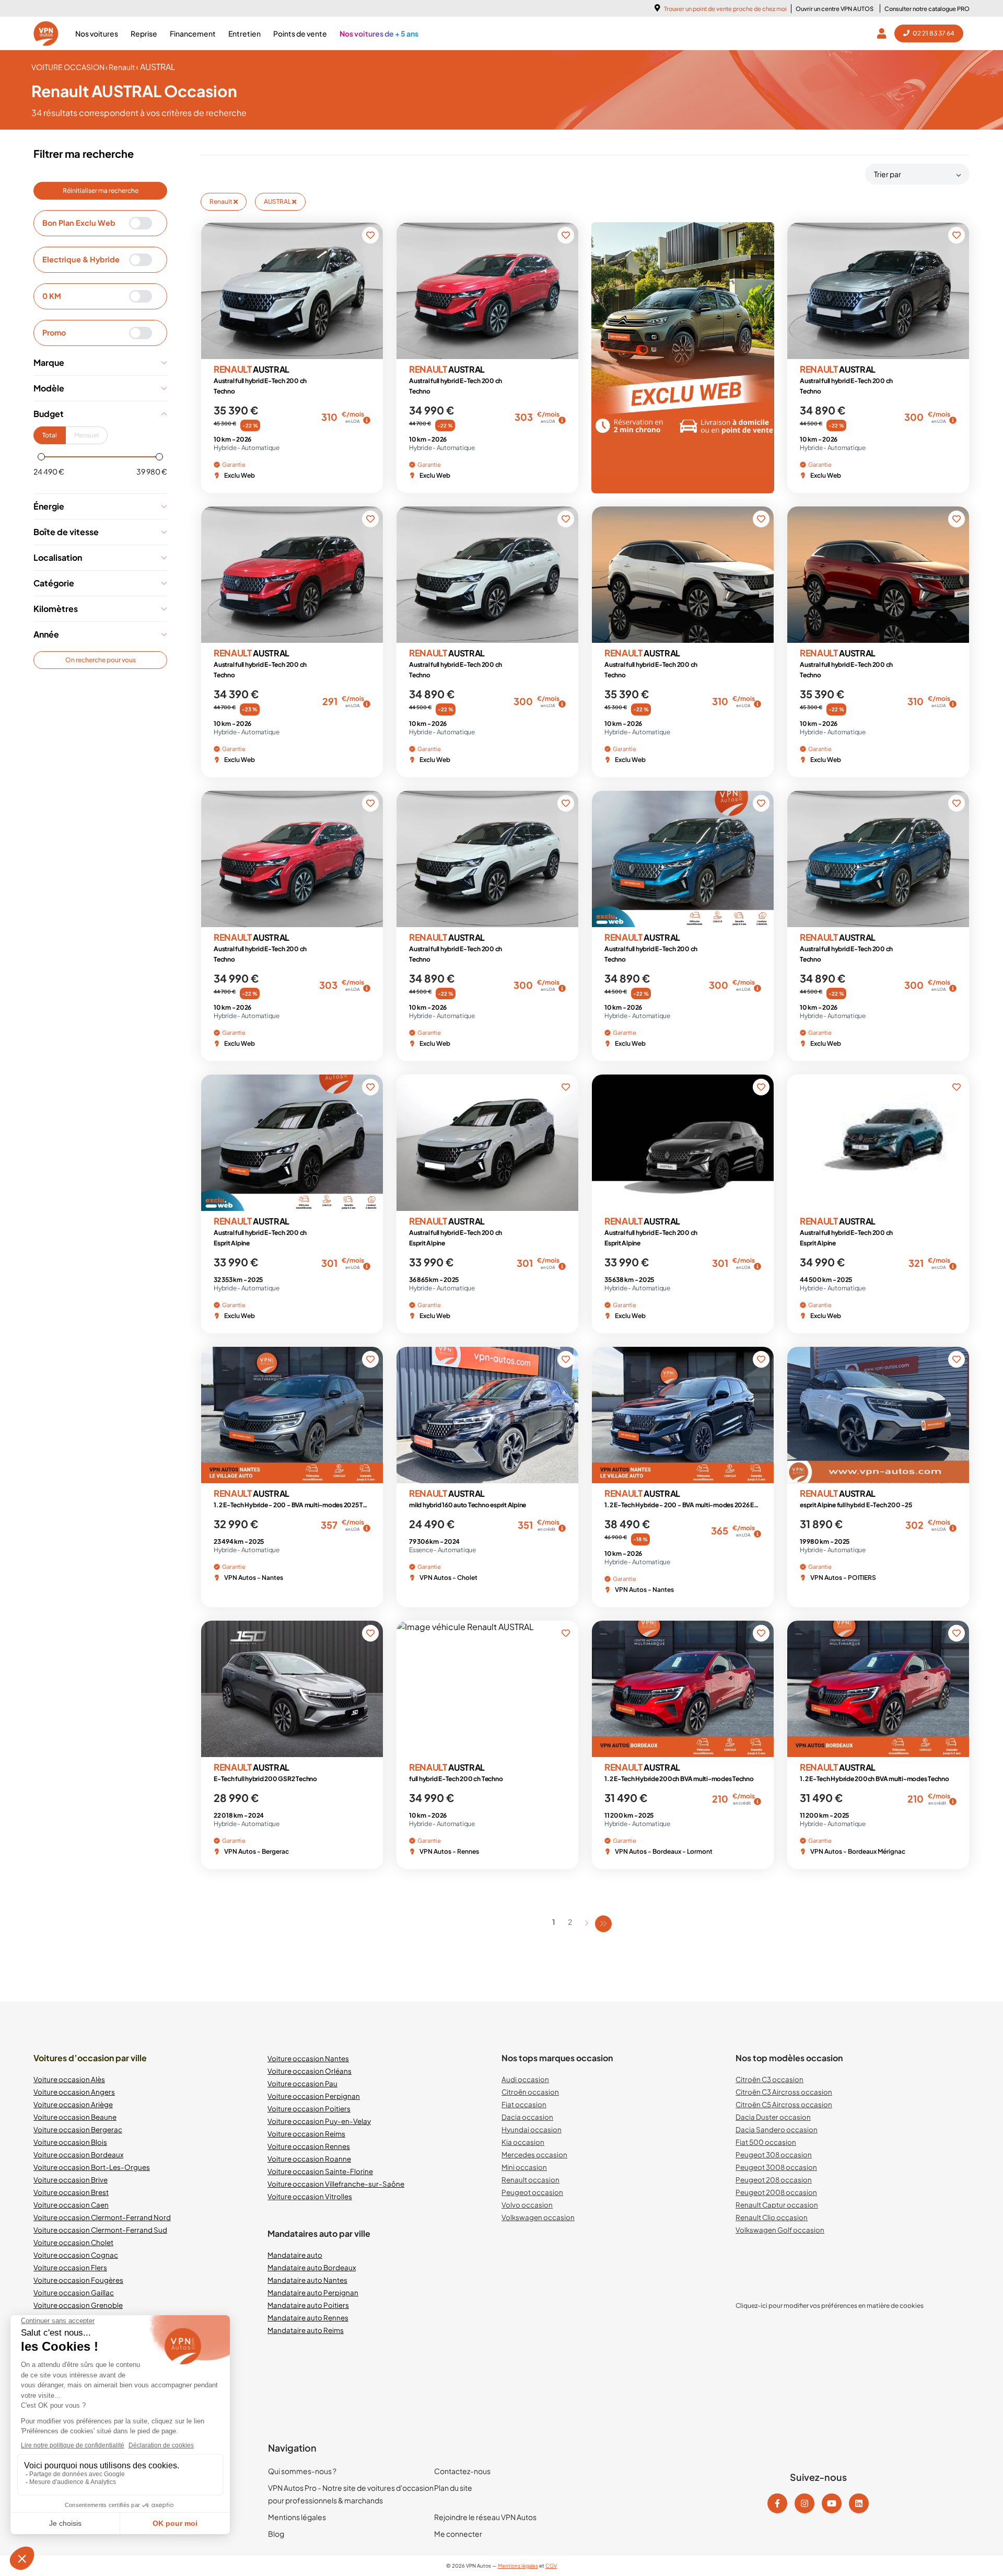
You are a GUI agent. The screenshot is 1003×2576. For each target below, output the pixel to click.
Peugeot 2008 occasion (776, 2192)
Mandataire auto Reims (306, 2330)
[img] (367, 420)
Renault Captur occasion (777, 2205)
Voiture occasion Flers (70, 2267)
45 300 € (225, 423)
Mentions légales (297, 2517)
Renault (221, 201)
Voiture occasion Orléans (310, 2071)
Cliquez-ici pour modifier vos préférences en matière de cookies (830, 2306)
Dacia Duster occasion (773, 2117)
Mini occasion (524, 2167)
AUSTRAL (278, 201)
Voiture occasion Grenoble (78, 2305)
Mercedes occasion (534, 2155)
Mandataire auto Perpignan (313, 2292)
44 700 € (420, 423)
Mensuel (86, 435)
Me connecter (458, 2534)
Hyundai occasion (532, 2129)
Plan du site (453, 2488)
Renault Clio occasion (772, 2217)
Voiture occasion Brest (71, 2192)
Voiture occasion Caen (71, 2205)
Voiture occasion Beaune (75, 2117)
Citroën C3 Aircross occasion (784, 2092)
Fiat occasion (524, 2104)
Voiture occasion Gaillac (74, 2292)
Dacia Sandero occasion (777, 2129)
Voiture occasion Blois (70, 2142)
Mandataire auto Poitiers (308, 2305)
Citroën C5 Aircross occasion (784, 2104)
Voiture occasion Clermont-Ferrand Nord (102, 2217)
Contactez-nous (462, 2471)
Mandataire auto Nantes (307, 2280)
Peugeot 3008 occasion (776, 2167)
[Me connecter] (884, 33)
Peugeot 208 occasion (774, 2180)
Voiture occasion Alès (69, 2079)
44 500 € (811, 423)
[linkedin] (859, 2503)
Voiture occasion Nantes (308, 2058)
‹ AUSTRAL (156, 67)
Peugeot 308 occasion (774, 2155)
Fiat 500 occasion (766, 2142)
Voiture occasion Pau (302, 2083)
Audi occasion (525, 2079)
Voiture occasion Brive (71, 2180)
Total (50, 435)
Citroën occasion (530, 2092)
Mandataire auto (295, 2255)
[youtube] (832, 2503)
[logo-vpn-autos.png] (46, 33)
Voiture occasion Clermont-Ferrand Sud (100, 2230)
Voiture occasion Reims (306, 2134)
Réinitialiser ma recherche (101, 190)
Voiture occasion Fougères (78, 2280)
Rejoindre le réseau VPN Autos (485, 2517)
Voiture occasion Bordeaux (78, 2155)
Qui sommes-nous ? (302, 2471)
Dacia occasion (527, 2117)
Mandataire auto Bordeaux (312, 2267)
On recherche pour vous (101, 660)
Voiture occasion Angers (74, 2092)
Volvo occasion (527, 2205)
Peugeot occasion (532, 2192)
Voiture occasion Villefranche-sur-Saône (336, 2184)
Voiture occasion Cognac (76, 2255)
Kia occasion (523, 2142)
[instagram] (804, 2503)
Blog (276, 2534)
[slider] (41, 457)
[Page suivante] (587, 1923)
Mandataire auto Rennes (308, 2318)
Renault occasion (530, 2180)
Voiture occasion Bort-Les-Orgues (92, 2167)
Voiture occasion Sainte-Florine (320, 2171)
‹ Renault (121, 67)
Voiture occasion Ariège (73, 2104)
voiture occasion (68, 67)
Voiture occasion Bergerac (78, 2129)
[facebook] (777, 2503)
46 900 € (616, 1537)
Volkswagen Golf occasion (780, 2230)
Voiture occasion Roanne (309, 2159)
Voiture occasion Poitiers (309, 2109)
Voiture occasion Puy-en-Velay (319, 2121)
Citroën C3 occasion (769, 2079)
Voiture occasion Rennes (309, 2146)
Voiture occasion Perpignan (314, 2096)
